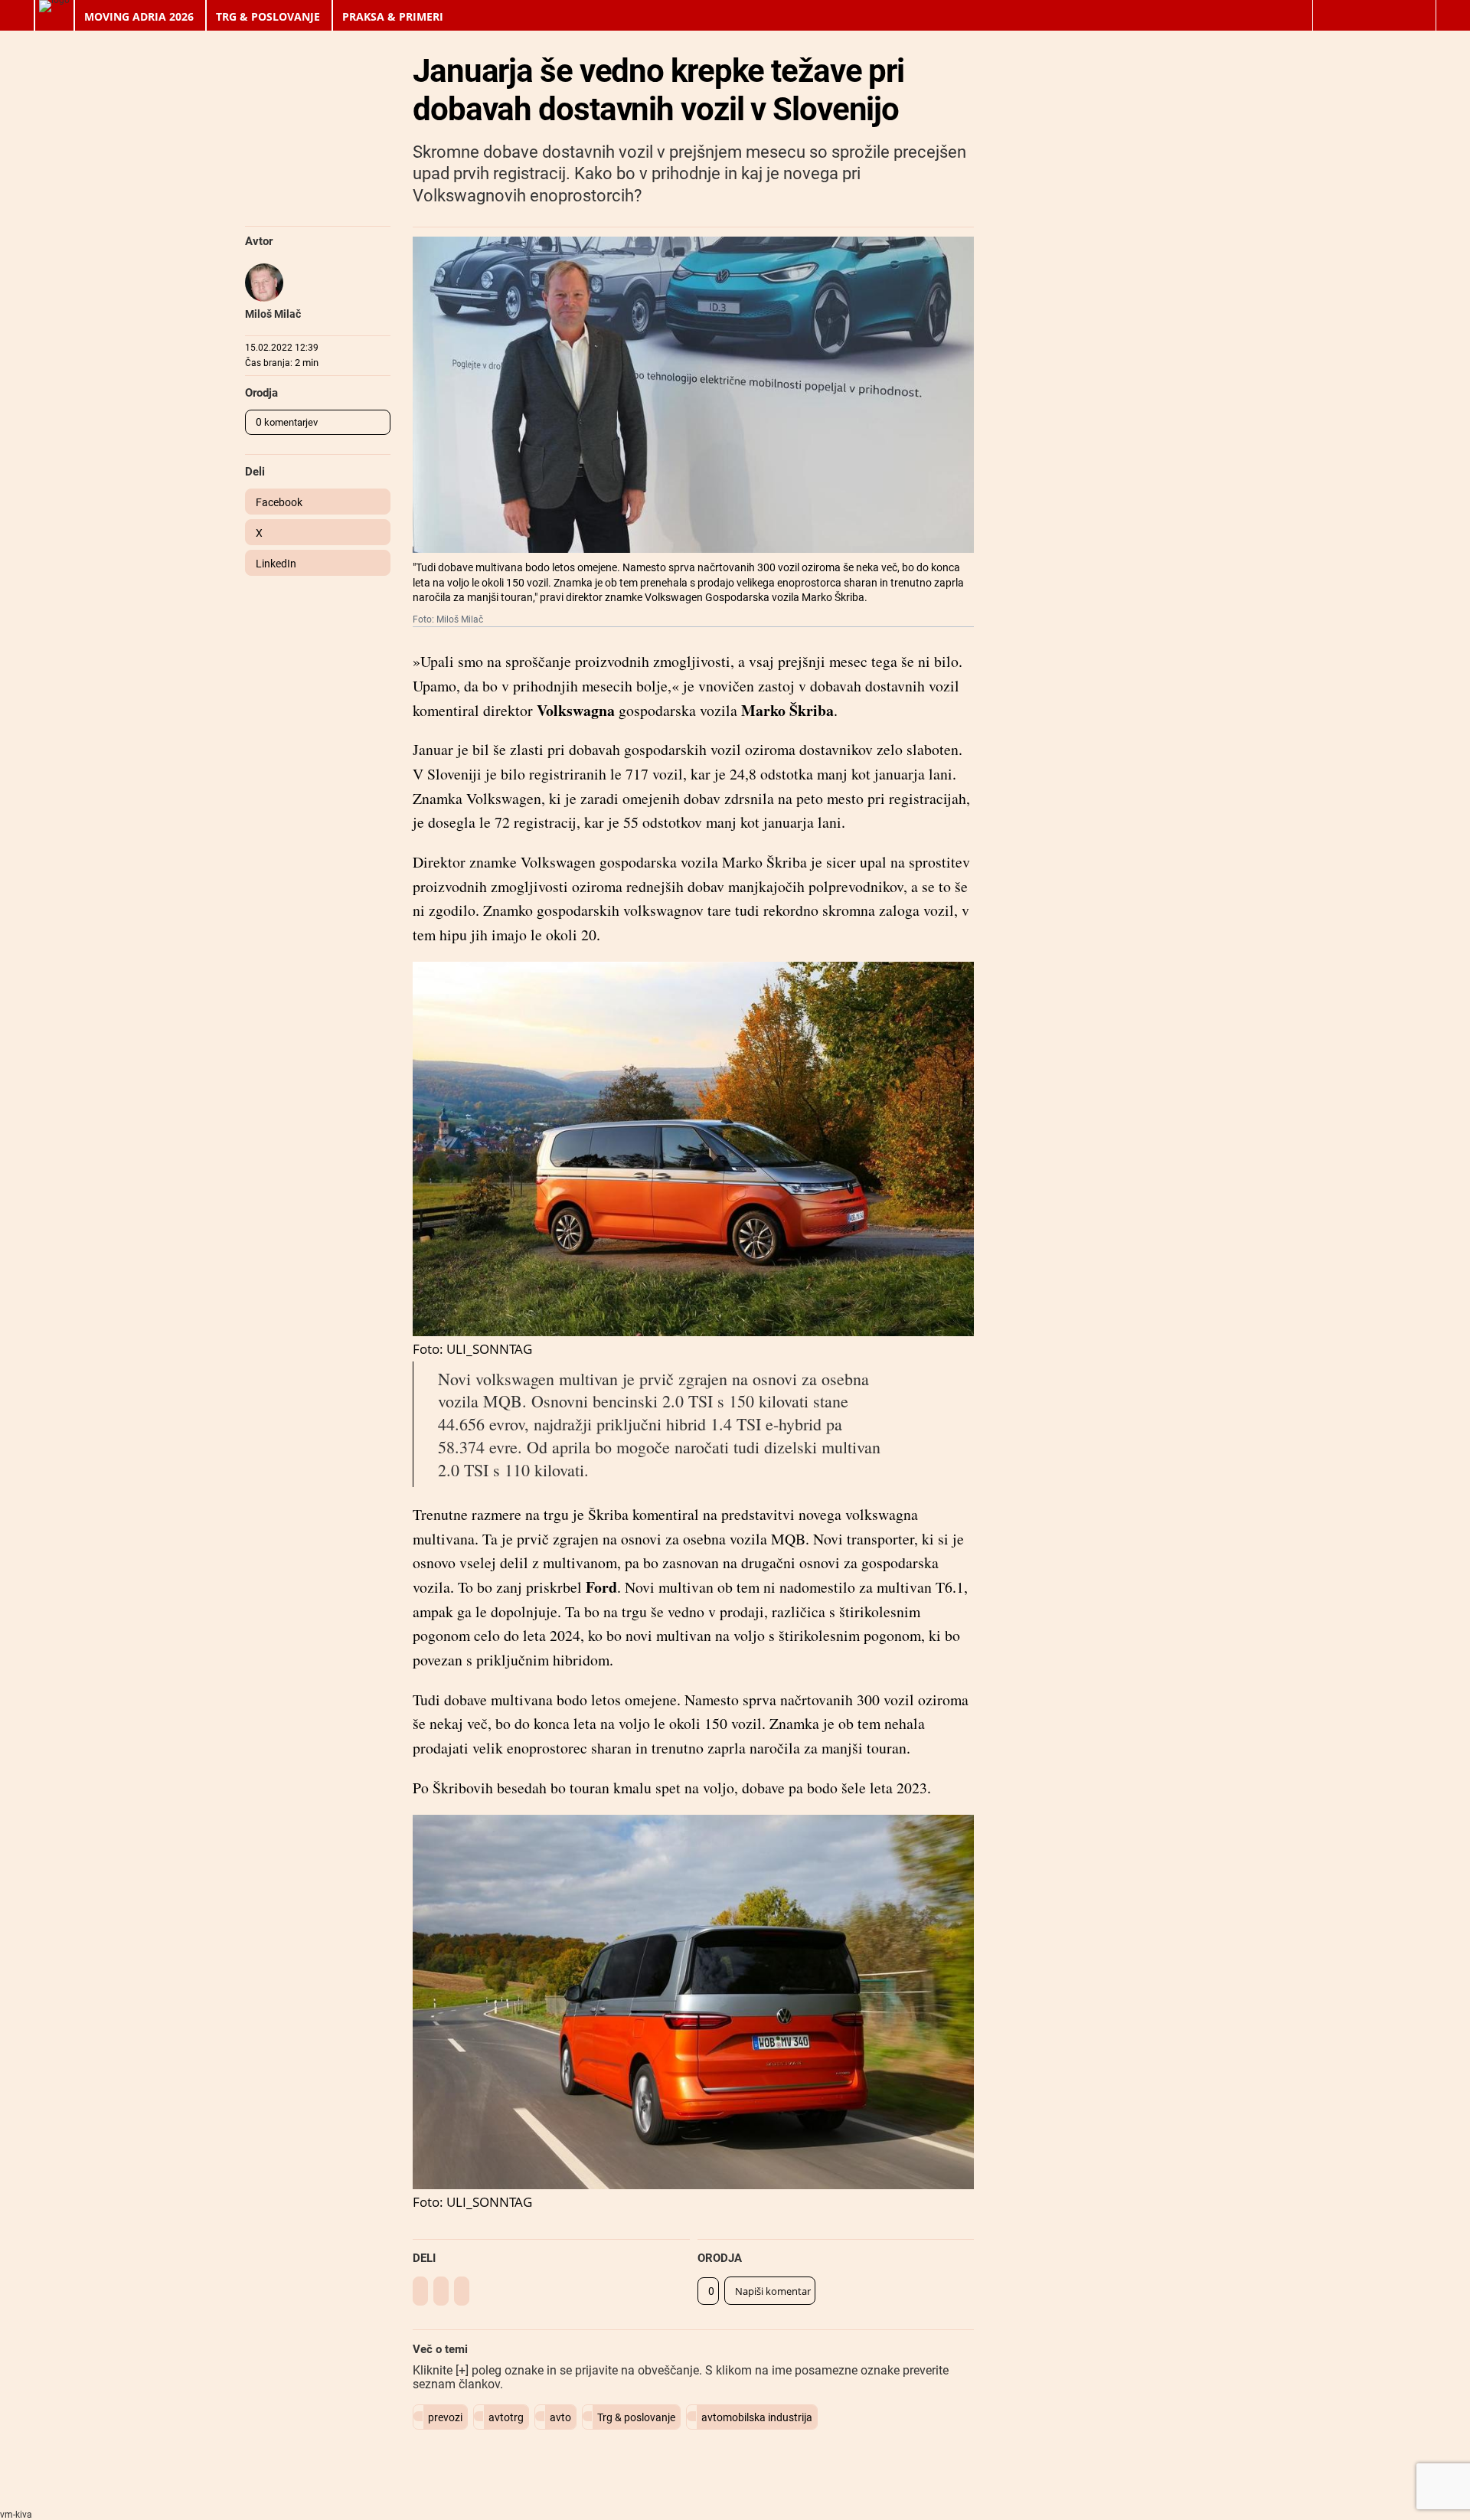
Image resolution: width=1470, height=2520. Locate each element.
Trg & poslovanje (268, 16)
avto (560, 2417)
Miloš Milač (273, 314)
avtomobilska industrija (757, 2417)
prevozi (445, 2417)
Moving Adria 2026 (139, 16)
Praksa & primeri (393, 16)
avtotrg (506, 2417)
